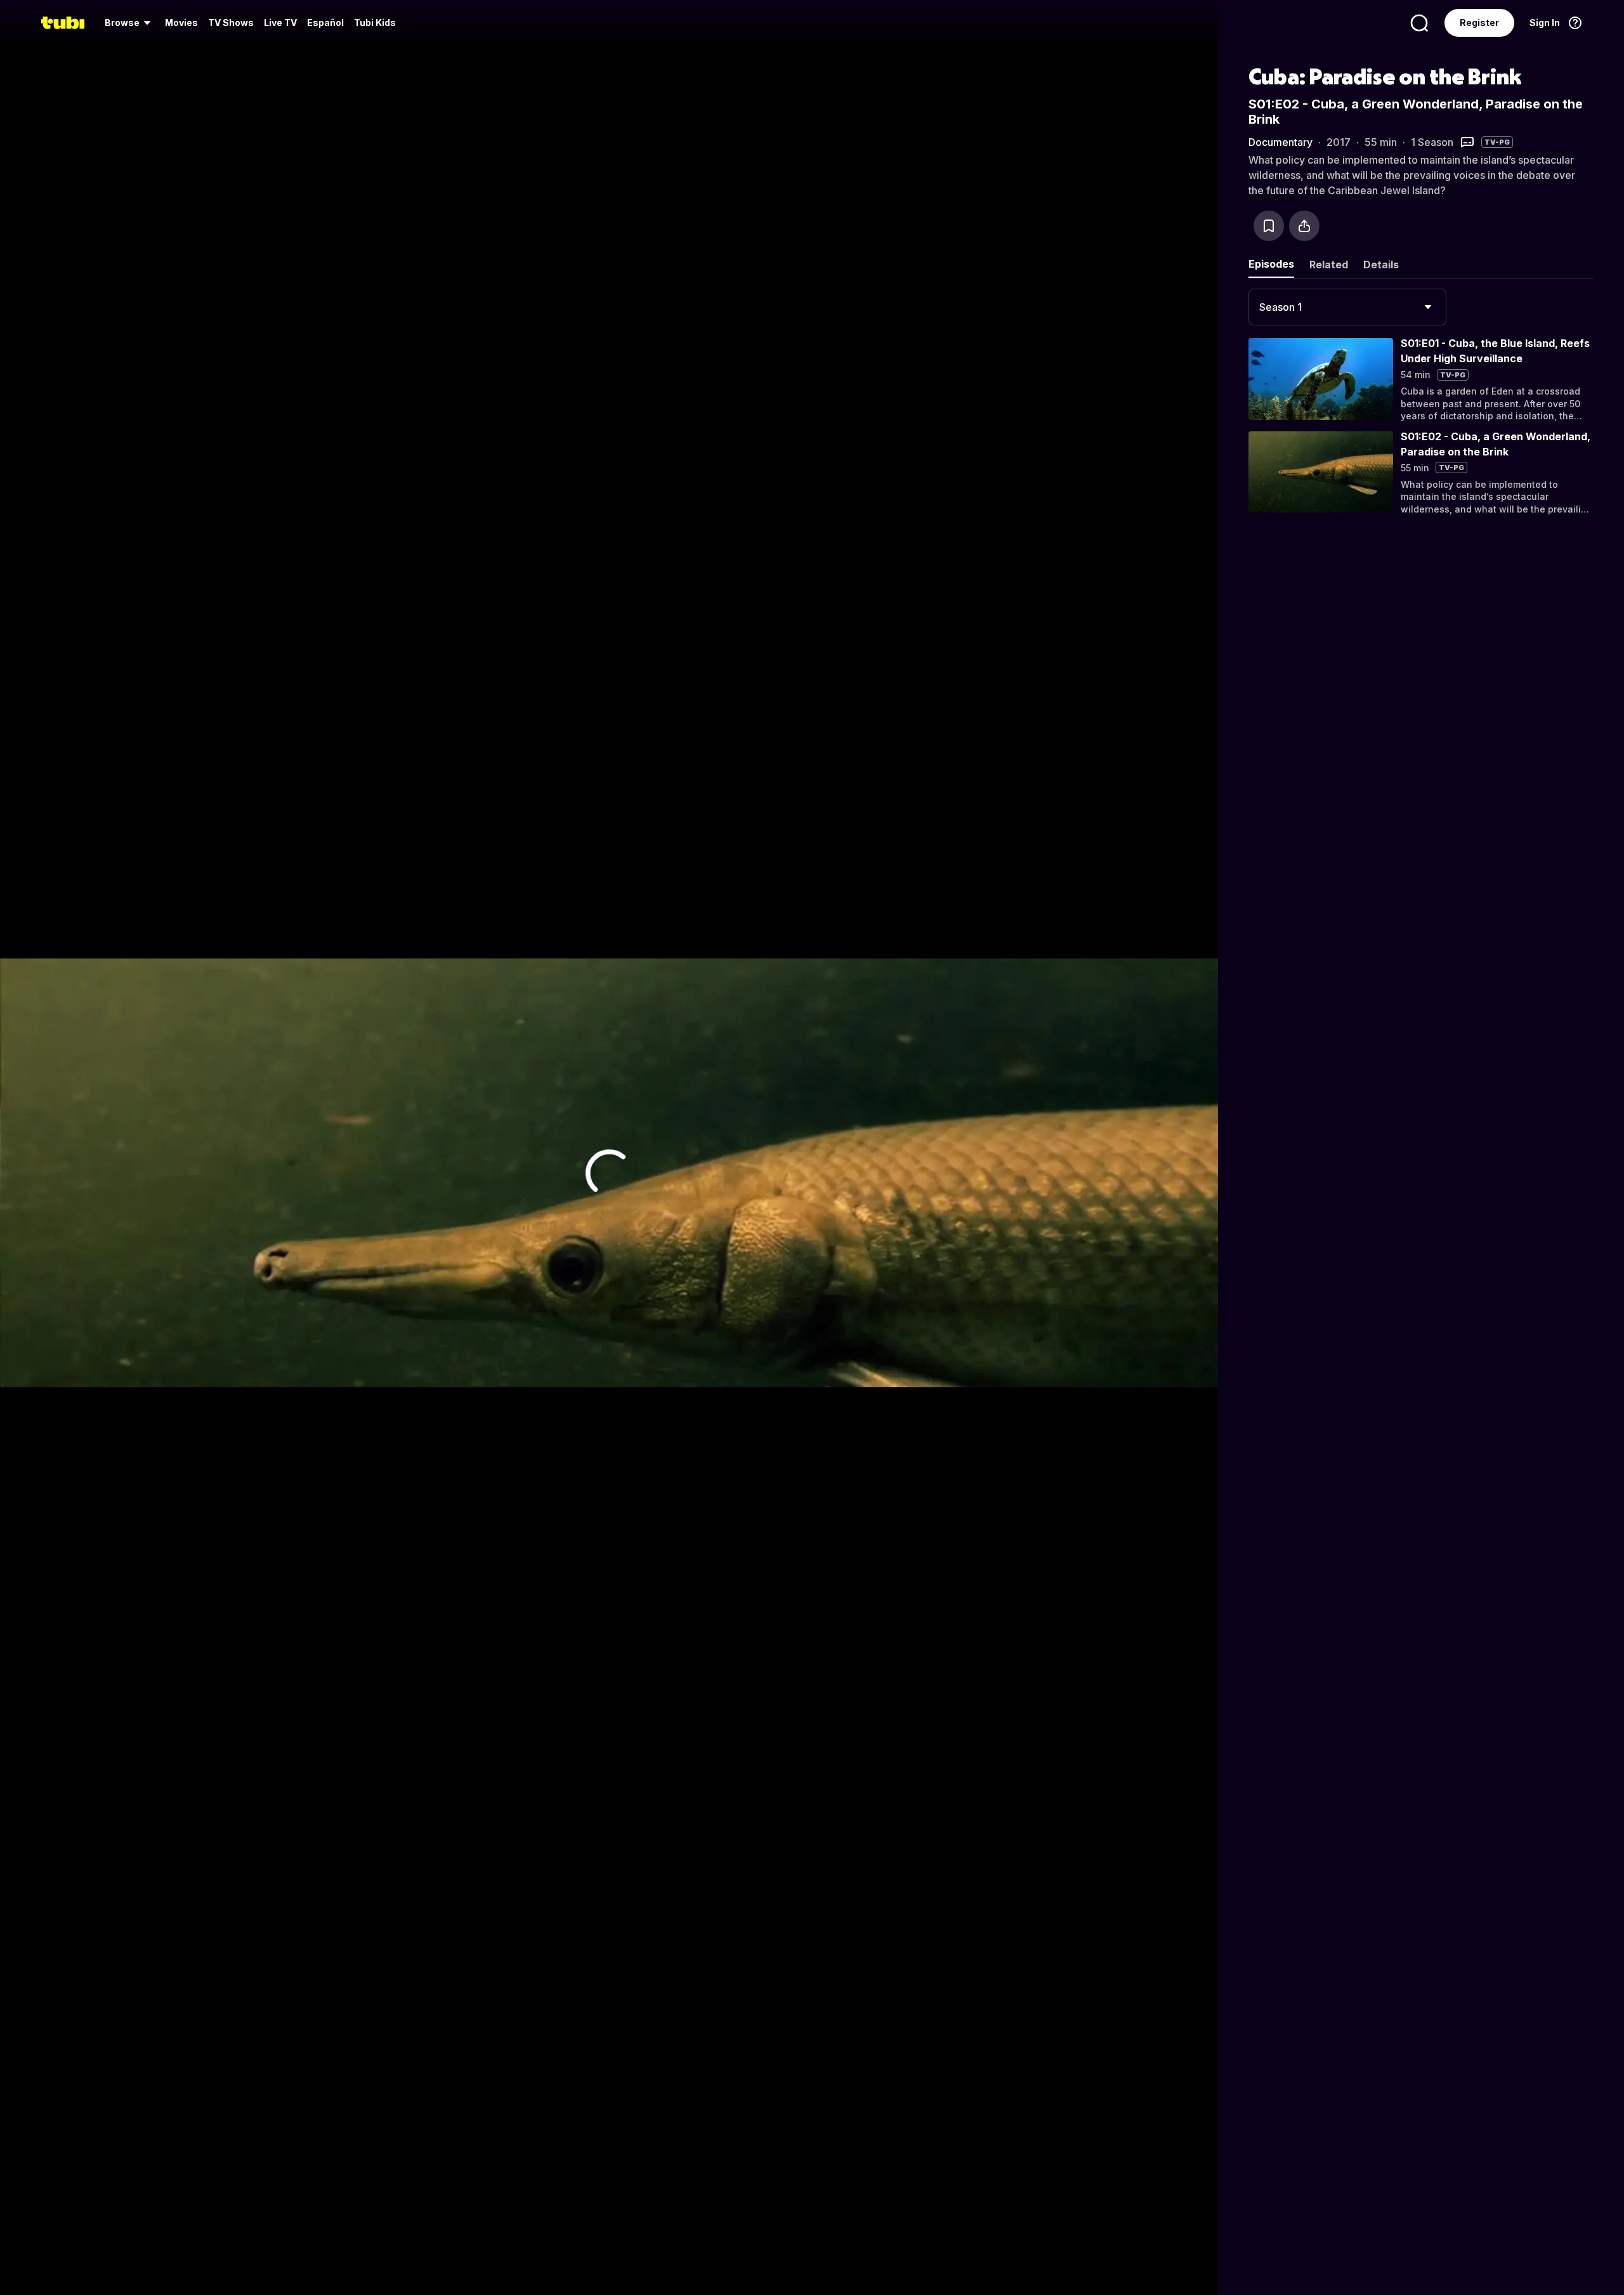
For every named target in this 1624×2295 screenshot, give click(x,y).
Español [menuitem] (325, 23)
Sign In (1545, 23)
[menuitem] (130, 23)
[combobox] (1347, 307)
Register (1479, 23)
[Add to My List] (1269, 226)
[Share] (1304, 226)
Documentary (1280, 142)
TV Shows (231, 23)
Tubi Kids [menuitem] (375, 23)
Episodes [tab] (1271, 264)
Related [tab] (1329, 265)
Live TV (280, 23)
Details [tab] (1381, 265)
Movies (181, 23)
